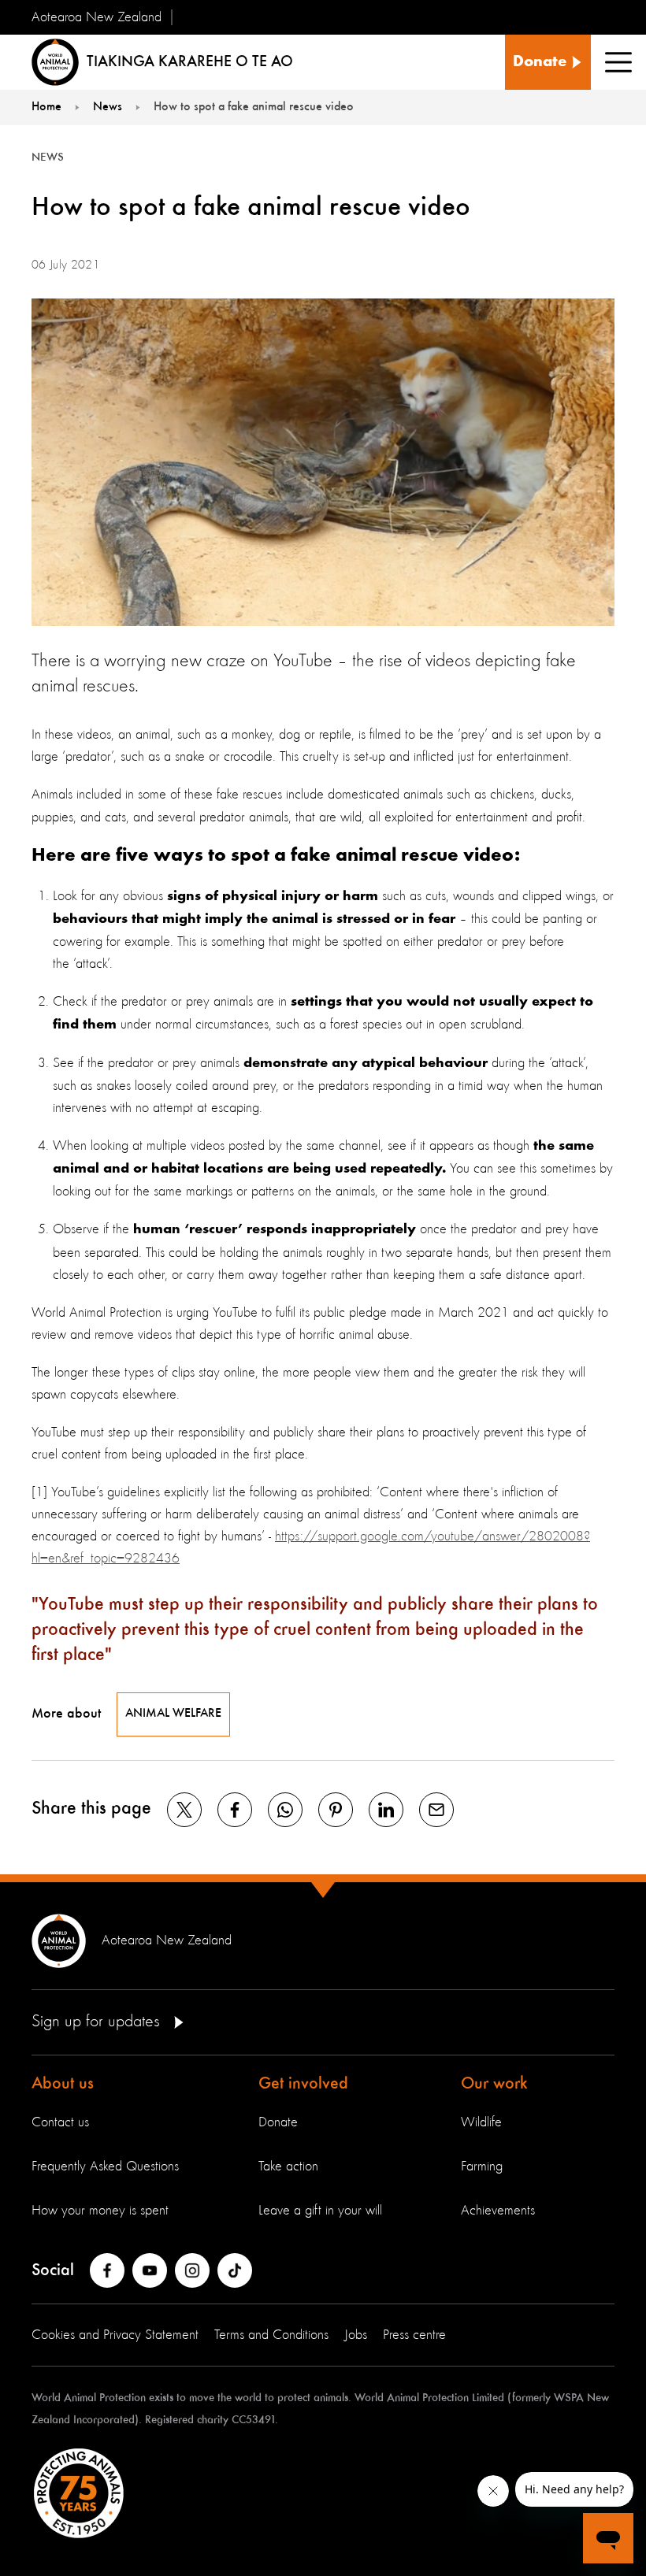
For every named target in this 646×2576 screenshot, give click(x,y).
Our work (494, 2084)
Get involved (303, 2084)
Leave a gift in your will (320, 2211)
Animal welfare (173, 1714)
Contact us (60, 2122)
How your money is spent (100, 2211)
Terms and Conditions (271, 2335)
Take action (288, 2166)
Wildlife (481, 2122)
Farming (482, 2166)
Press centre (414, 2335)
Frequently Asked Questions (105, 2166)
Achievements (498, 2211)
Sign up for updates (98, 2022)
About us (63, 2084)
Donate (278, 2122)
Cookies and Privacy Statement (115, 2335)
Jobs (356, 2335)
